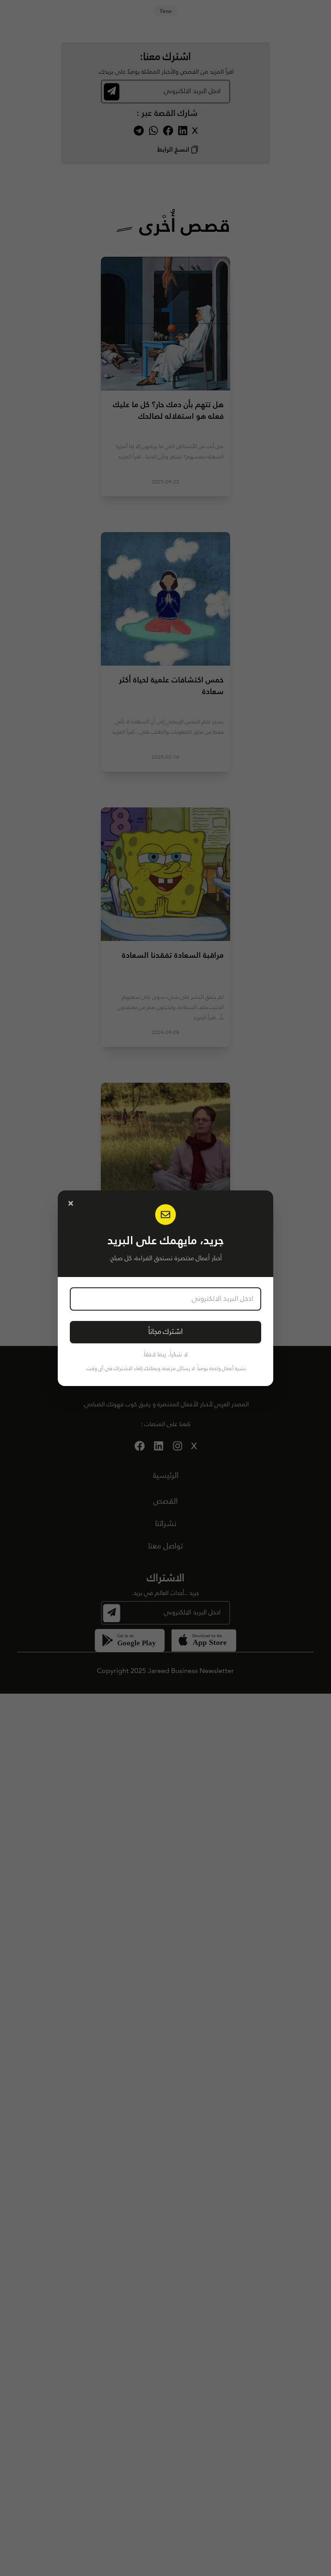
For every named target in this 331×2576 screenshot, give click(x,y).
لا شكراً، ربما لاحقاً (166, 1355)
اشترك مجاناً (165, 1332)
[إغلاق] (71, 1203)
